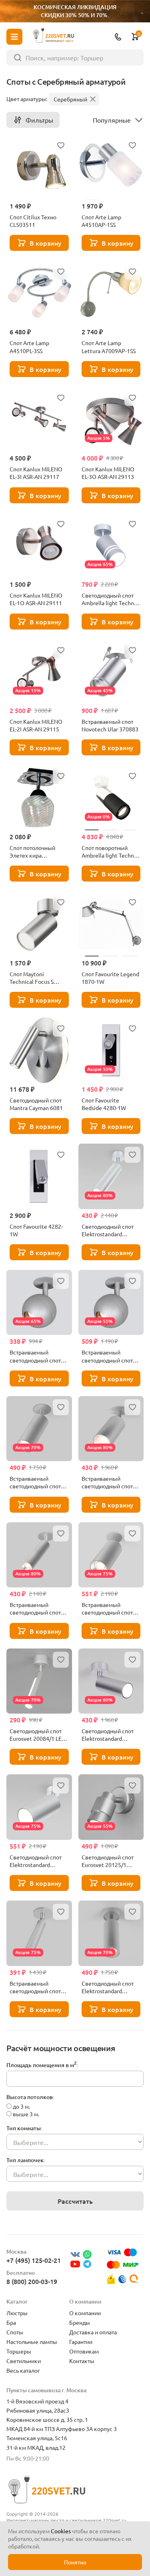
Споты (15, 2332)
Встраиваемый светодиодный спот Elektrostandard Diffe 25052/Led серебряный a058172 (38, 1482)
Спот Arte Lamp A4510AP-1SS (101, 221)
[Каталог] (14, 37)
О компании (85, 2313)
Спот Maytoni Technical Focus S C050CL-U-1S (32, 978)
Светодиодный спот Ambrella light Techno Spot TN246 (109, 599)
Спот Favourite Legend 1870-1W (110, 978)
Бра (11, 2322)
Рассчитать (75, 2201)
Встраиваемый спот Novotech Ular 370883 (110, 725)
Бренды (80, 2322)
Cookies (61, 2531)
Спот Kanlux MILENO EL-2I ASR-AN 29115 (36, 725)
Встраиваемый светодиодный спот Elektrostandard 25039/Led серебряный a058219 (110, 1482)
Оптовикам (84, 2351)
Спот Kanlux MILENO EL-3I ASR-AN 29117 (36, 473)
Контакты (82, 2361)
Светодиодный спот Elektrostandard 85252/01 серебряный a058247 (111, 1987)
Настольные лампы (32, 2342)
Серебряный (70, 99)
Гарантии (81, 2342)
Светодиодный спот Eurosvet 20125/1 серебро (108, 1861)
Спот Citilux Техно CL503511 (33, 221)
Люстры (17, 2313)
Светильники (24, 2361)
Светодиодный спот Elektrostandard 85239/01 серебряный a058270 (111, 1230)
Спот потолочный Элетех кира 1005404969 (32, 852)
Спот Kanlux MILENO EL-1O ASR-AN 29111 (36, 599)
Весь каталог (23, 2370)
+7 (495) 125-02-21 (34, 2260)
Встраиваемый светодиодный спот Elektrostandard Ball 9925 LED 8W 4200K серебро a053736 (35, 1356)
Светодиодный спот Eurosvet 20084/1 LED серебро (38, 1735)
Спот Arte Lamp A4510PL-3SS (29, 347)
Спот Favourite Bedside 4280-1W (104, 1104)
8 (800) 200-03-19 (32, 2281)
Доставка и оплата (93, 2332)
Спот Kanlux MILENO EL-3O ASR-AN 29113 (108, 473)
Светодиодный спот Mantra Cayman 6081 (36, 1104)
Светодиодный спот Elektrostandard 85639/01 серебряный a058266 (111, 1735)
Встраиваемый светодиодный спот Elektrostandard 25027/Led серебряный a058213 (38, 1987)
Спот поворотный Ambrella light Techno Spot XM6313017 (109, 852)
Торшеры (19, 2351)
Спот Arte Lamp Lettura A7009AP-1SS (109, 347)
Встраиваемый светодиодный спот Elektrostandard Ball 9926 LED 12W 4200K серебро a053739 (109, 1356)
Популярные (112, 120)
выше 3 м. (26, 2114)
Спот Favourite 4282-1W (36, 1230)
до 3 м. (21, 2106)
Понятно (75, 2562)
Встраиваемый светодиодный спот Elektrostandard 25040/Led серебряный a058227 (38, 1609)
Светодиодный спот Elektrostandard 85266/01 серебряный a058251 (39, 1861)
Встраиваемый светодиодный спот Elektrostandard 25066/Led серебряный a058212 (110, 1609)
